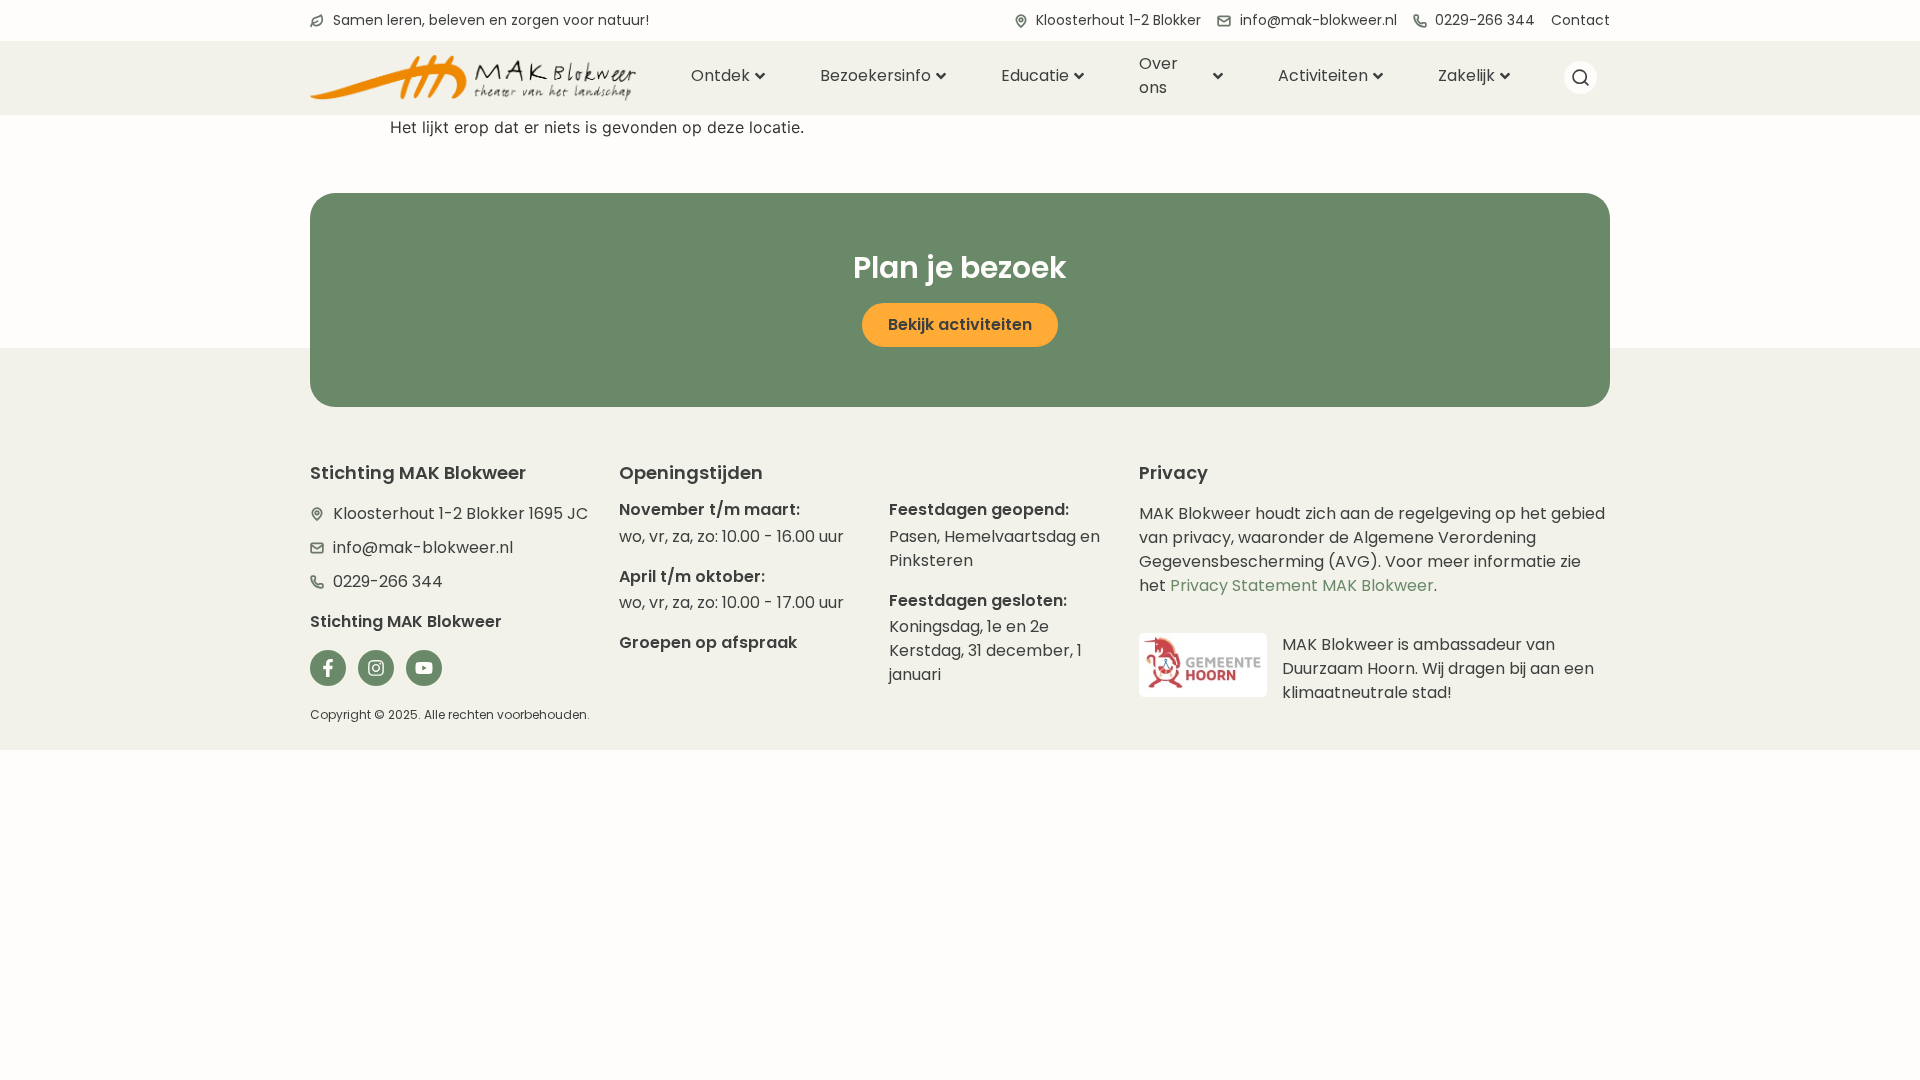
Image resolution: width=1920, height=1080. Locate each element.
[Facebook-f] (328, 668)
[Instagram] (376, 668)
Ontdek (720, 75)
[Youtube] (424, 668)
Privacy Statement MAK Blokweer (1302, 585)
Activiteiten (1323, 75)
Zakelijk (1466, 75)
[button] (1580, 81)
